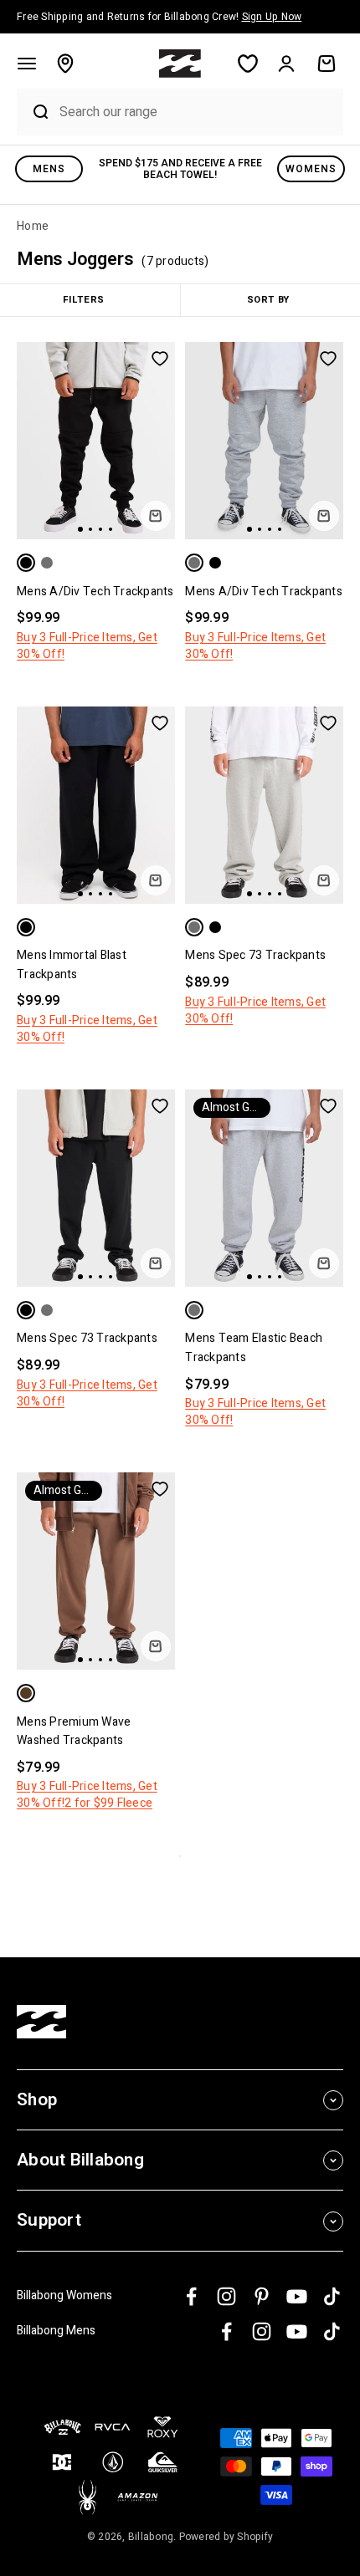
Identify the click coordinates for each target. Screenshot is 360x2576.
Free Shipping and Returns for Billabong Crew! (159, 17)
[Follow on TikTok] (332, 2296)
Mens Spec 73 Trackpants (255, 955)
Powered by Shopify (226, 2537)
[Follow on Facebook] (191, 2296)
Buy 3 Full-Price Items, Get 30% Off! (87, 646)
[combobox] (197, 112)
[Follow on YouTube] (297, 2296)
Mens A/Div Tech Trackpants (95, 592)
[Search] (34, 112)
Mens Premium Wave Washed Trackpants (74, 1731)
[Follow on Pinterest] (262, 2296)
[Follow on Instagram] (226, 2296)
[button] (27, 64)
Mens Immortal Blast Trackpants (72, 964)
